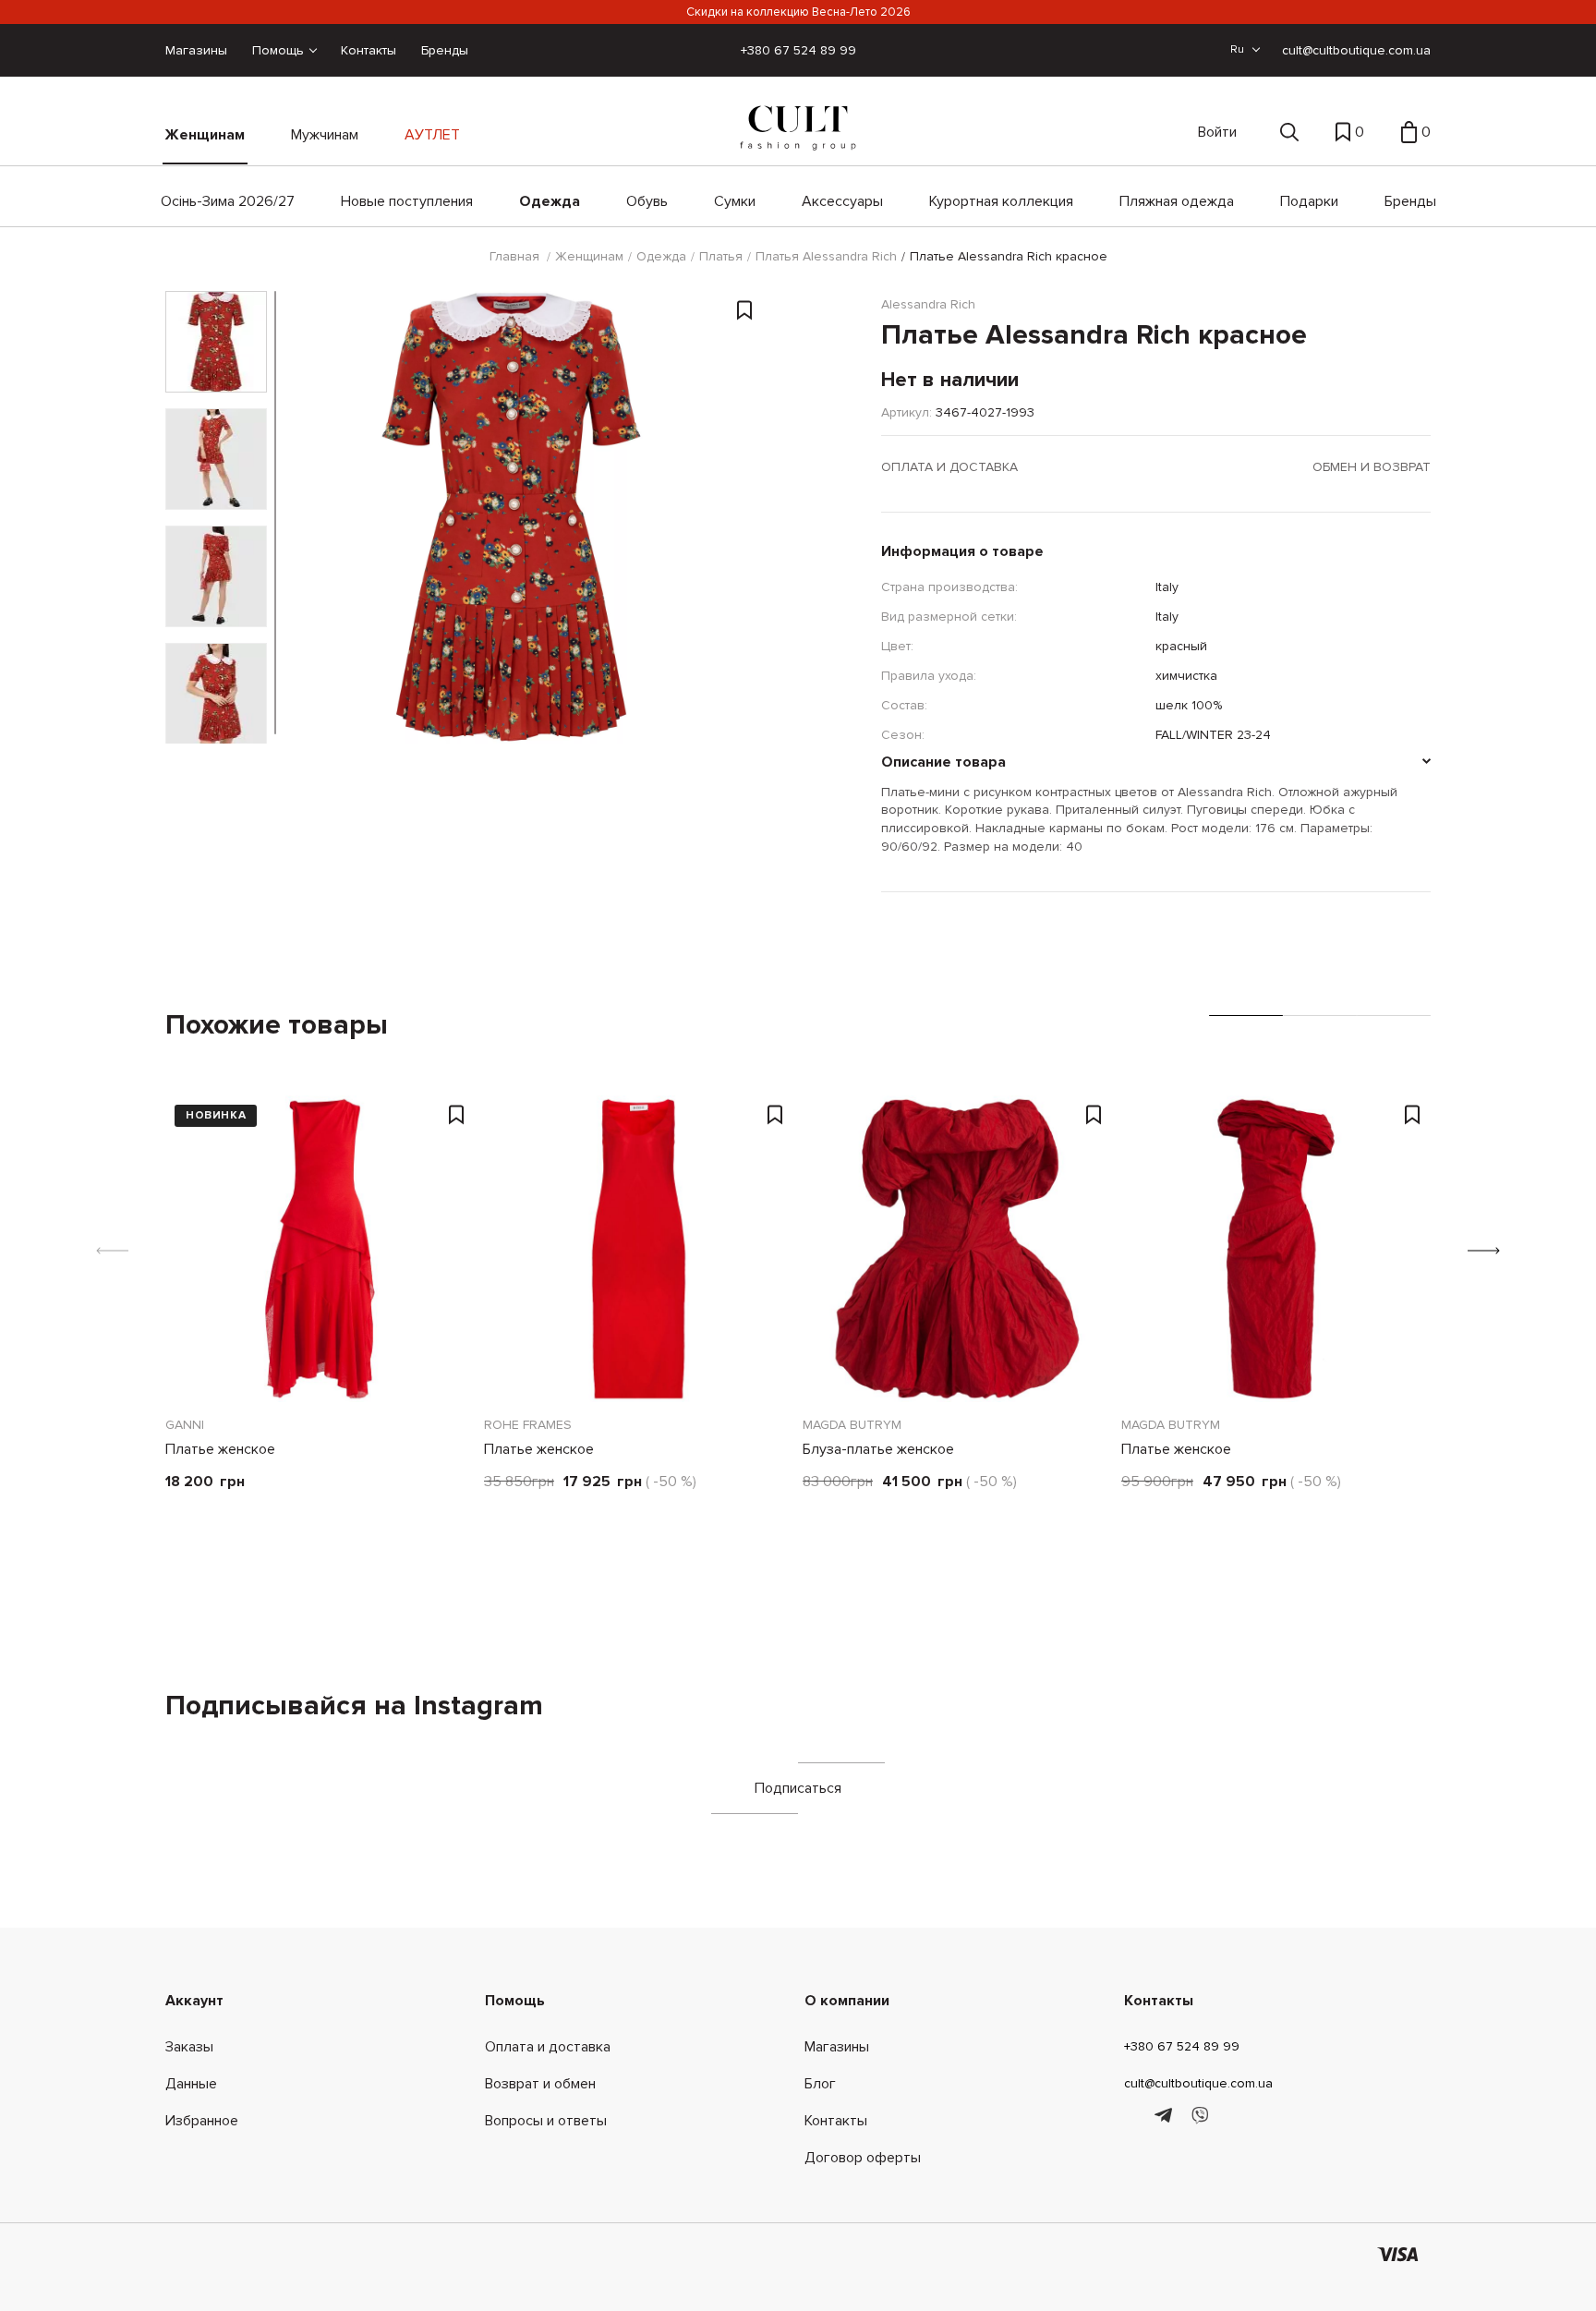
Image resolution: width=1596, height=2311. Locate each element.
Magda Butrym (852, 1425)
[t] (1166, 2116)
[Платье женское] (320, 1249)
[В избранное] (744, 313)
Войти (1217, 132)
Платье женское (220, 1449)
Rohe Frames (528, 1425)
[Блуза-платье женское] (957, 1249)
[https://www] (1133, 2116)
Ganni (185, 1425)
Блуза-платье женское (878, 1449)
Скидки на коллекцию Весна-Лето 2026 (798, 12)
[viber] (1199, 2116)
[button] (1484, 1251)
